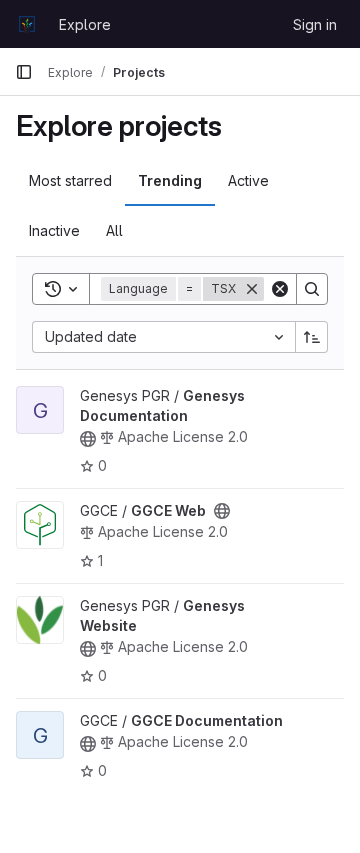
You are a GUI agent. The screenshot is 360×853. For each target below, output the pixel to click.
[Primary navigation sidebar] (24, 72)
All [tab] (114, 230)
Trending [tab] (170, 180)
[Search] (312, 289)
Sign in (315, 24)
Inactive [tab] (54, 230)
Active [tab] (248, 180)
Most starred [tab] (70, 180)
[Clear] (280, 289)
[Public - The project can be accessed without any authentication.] (88, 439)
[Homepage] (27, 24)
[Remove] (252, 289)
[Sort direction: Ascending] (312, 337)
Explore (85, 24)
